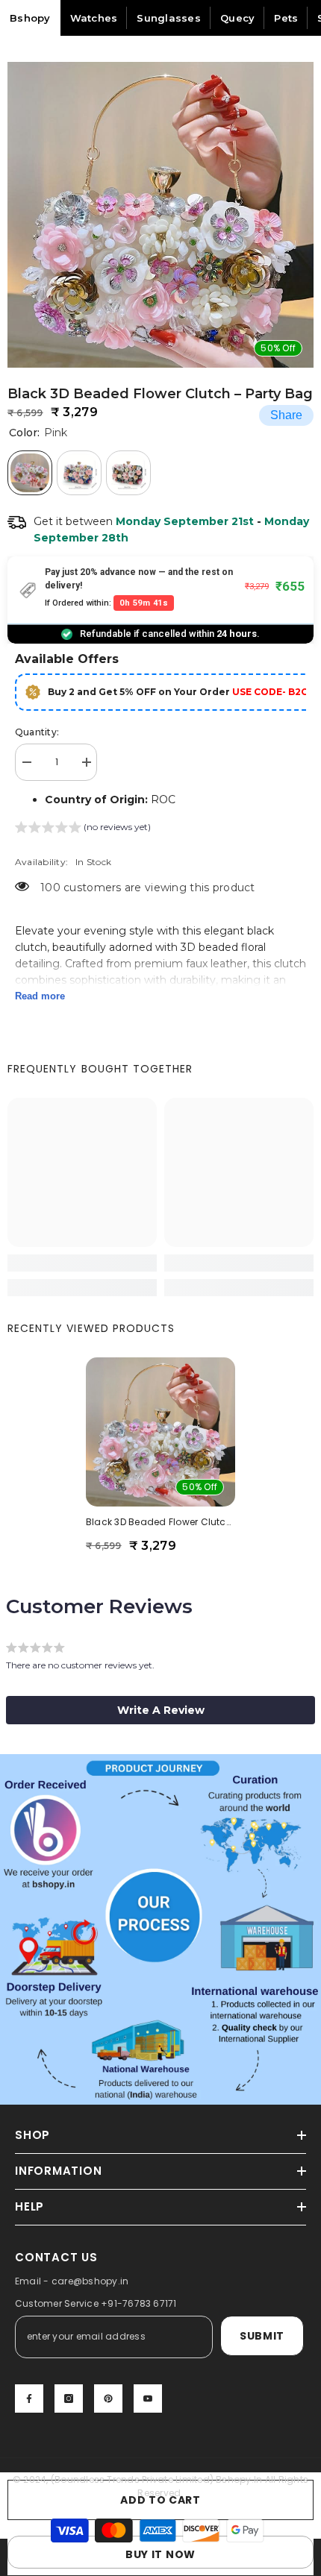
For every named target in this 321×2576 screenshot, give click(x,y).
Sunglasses (169, 18)
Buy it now (160, 2554)
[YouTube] (148, 2398)
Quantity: (37, 732)
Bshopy (30, 18)
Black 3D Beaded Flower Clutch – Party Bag (160, 1522)
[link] (82, 1263)
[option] (160, 215)
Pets (286, 18)
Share (286, 415)
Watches (94, 18)
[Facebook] (29, 2398)
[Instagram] (69, 2398)
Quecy (237, 18)
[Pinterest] (108, 2398)
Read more (40, 996)
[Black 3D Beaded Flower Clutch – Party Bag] (160, 1432)
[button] (83, 829)
